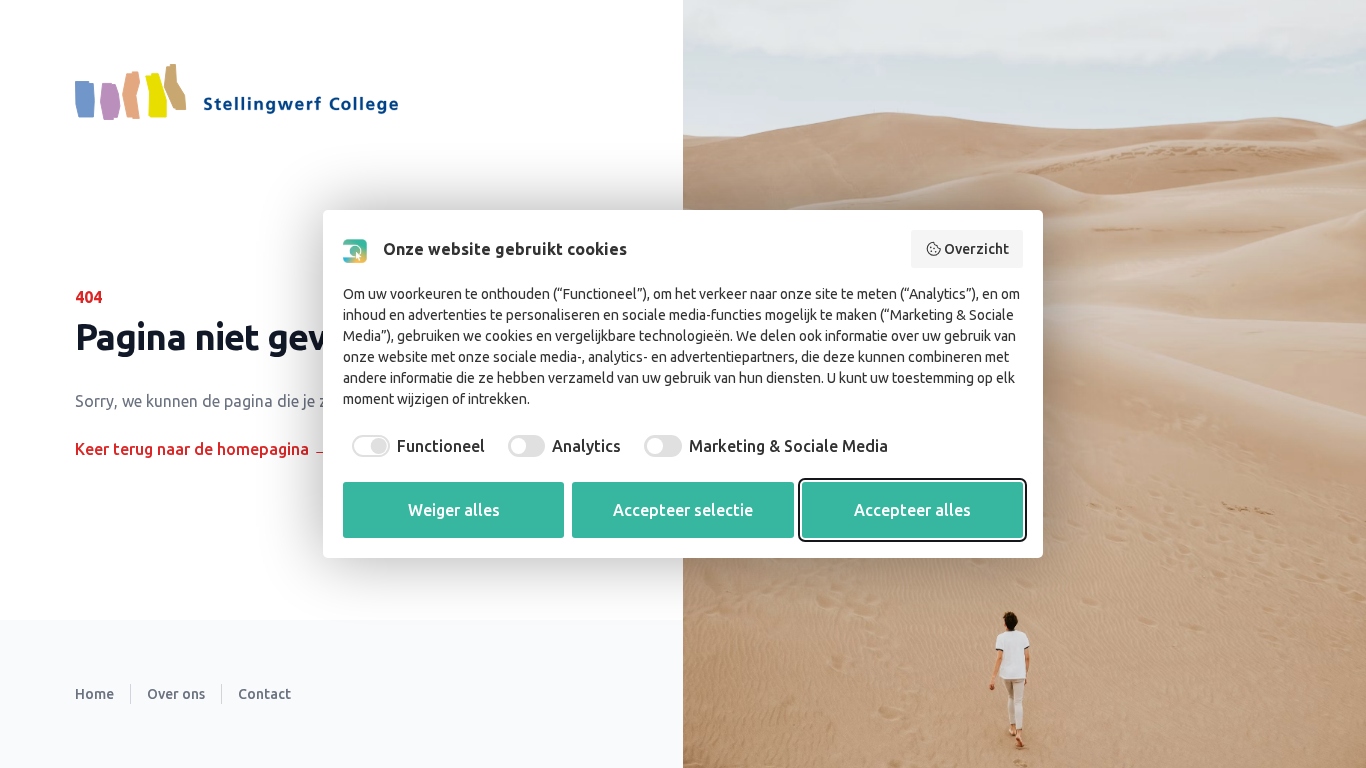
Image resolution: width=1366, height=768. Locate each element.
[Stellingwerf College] (236, 92)
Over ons (176, 694)
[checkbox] (414, 446)
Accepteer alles (912, 510)
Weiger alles (454, 510)
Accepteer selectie (683, 510)
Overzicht (976, 249)
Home (94, 694)
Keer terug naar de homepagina (202, 449)
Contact (264, 694)
